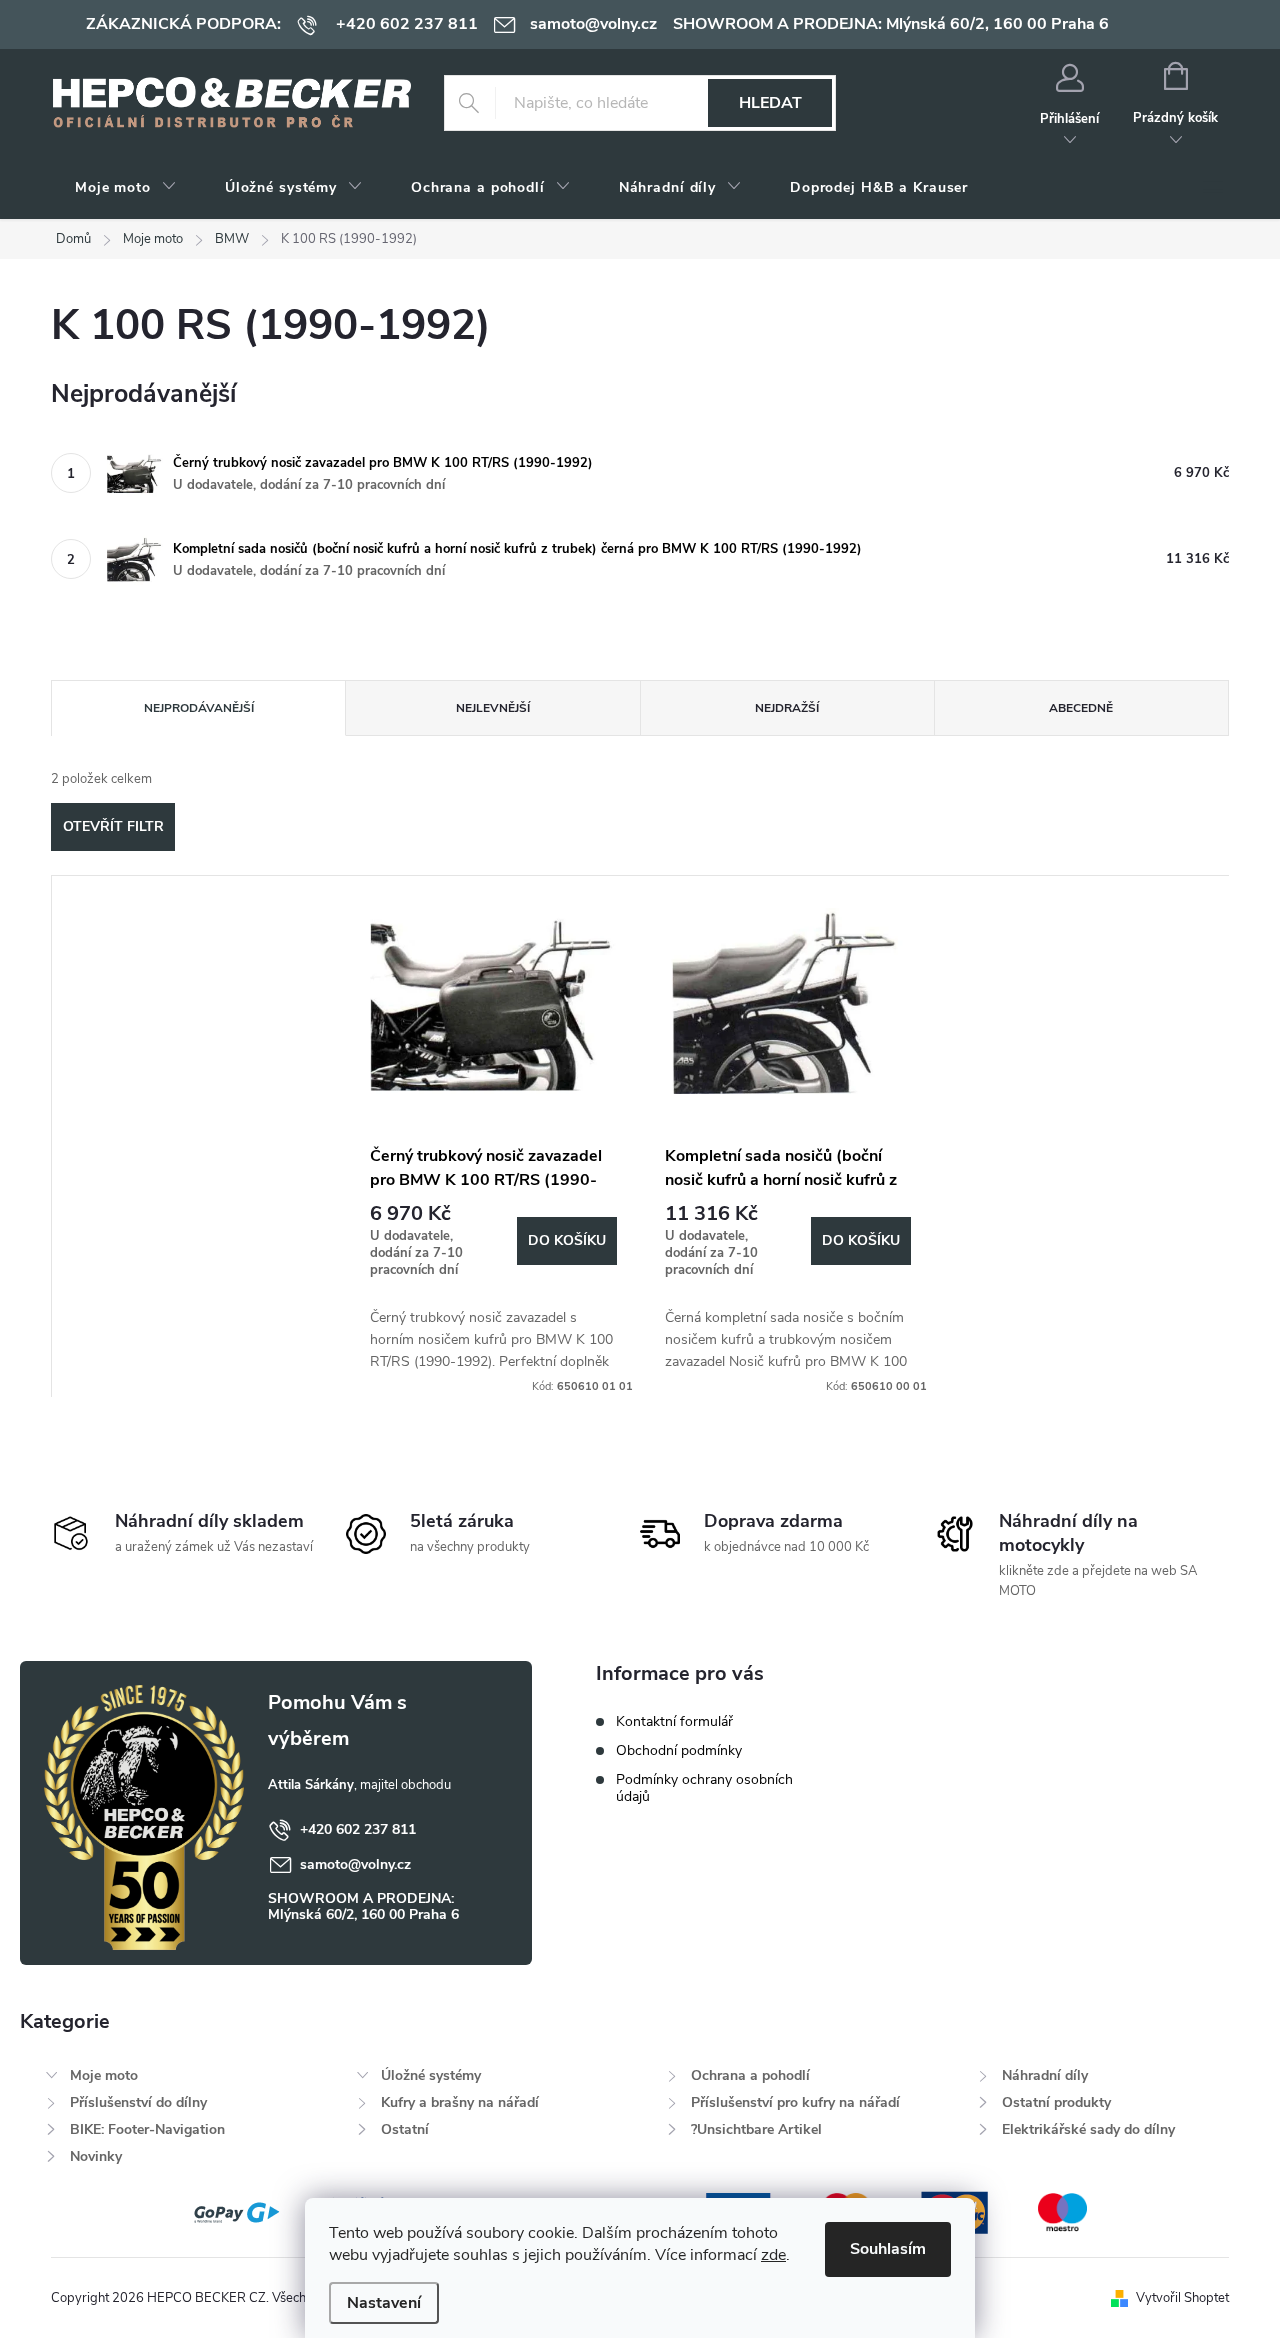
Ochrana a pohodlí (750, 2075)
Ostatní (405, 2129)
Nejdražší (787, 708)
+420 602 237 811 (358, 1829)
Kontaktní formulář (674, 1721)
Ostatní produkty (1056, 2102)
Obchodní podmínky (679, 1750)
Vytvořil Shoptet (1182, 2298)
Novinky (96, 2156)
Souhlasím (888, 2249)
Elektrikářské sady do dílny (1088, 2129)
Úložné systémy (431, 2075)
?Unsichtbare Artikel (756, 2129)
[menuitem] (126, 188)
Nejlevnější (493, 708)
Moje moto (104, 2075)
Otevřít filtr (113, 826)
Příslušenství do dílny (138, 2102)
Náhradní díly (1045, 2075)
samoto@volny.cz (355, 1864)
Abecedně (1081, 708)
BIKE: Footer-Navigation (147, 2129)
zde (773, 2255)
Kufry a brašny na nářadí (460, 2102)
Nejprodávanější (199, 708)
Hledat (770, 103)
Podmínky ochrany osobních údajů (704, 1788)
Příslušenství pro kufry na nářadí (795, 2102)
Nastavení (384, 2303)
